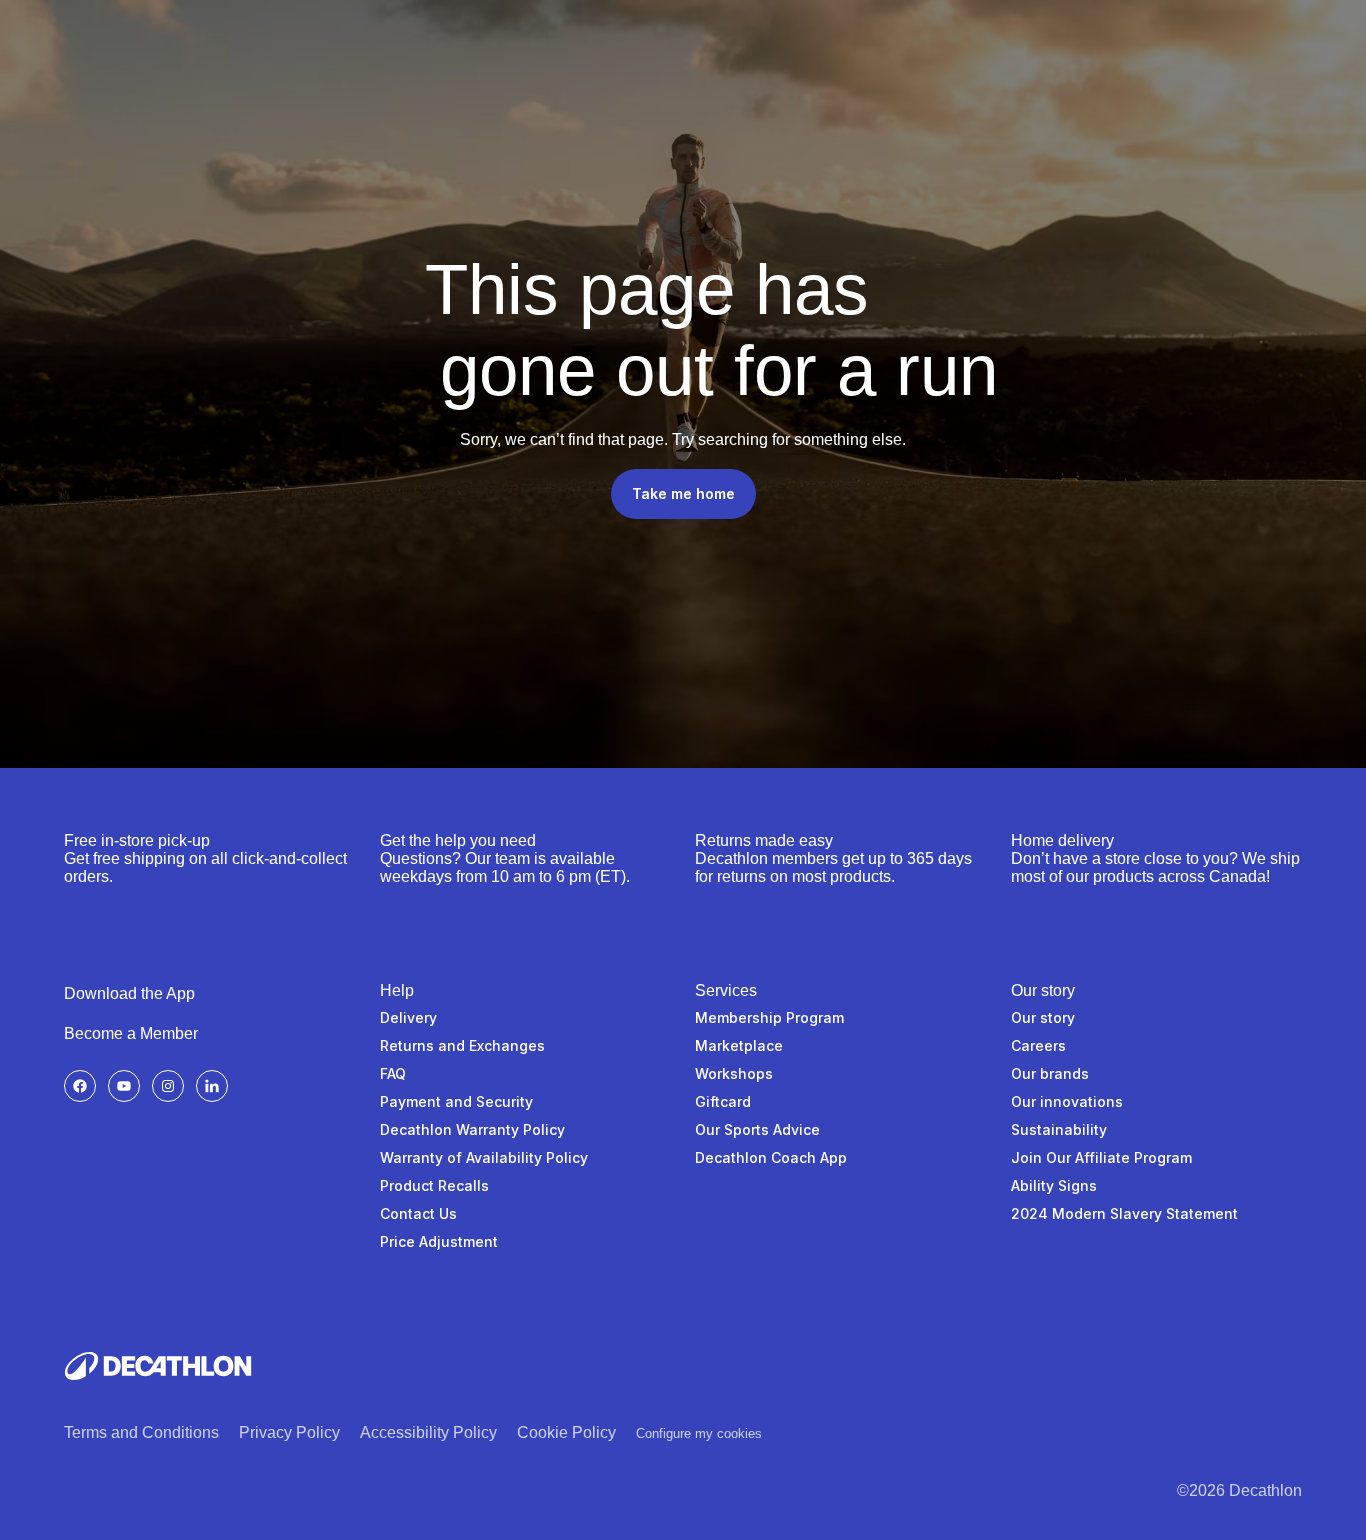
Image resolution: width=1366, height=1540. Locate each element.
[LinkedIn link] (212, 1086)
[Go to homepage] (158, 1366)
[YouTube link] (124, 1086)
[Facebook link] (80, 1086)
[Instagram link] (168, 1086)
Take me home (683, 493)
